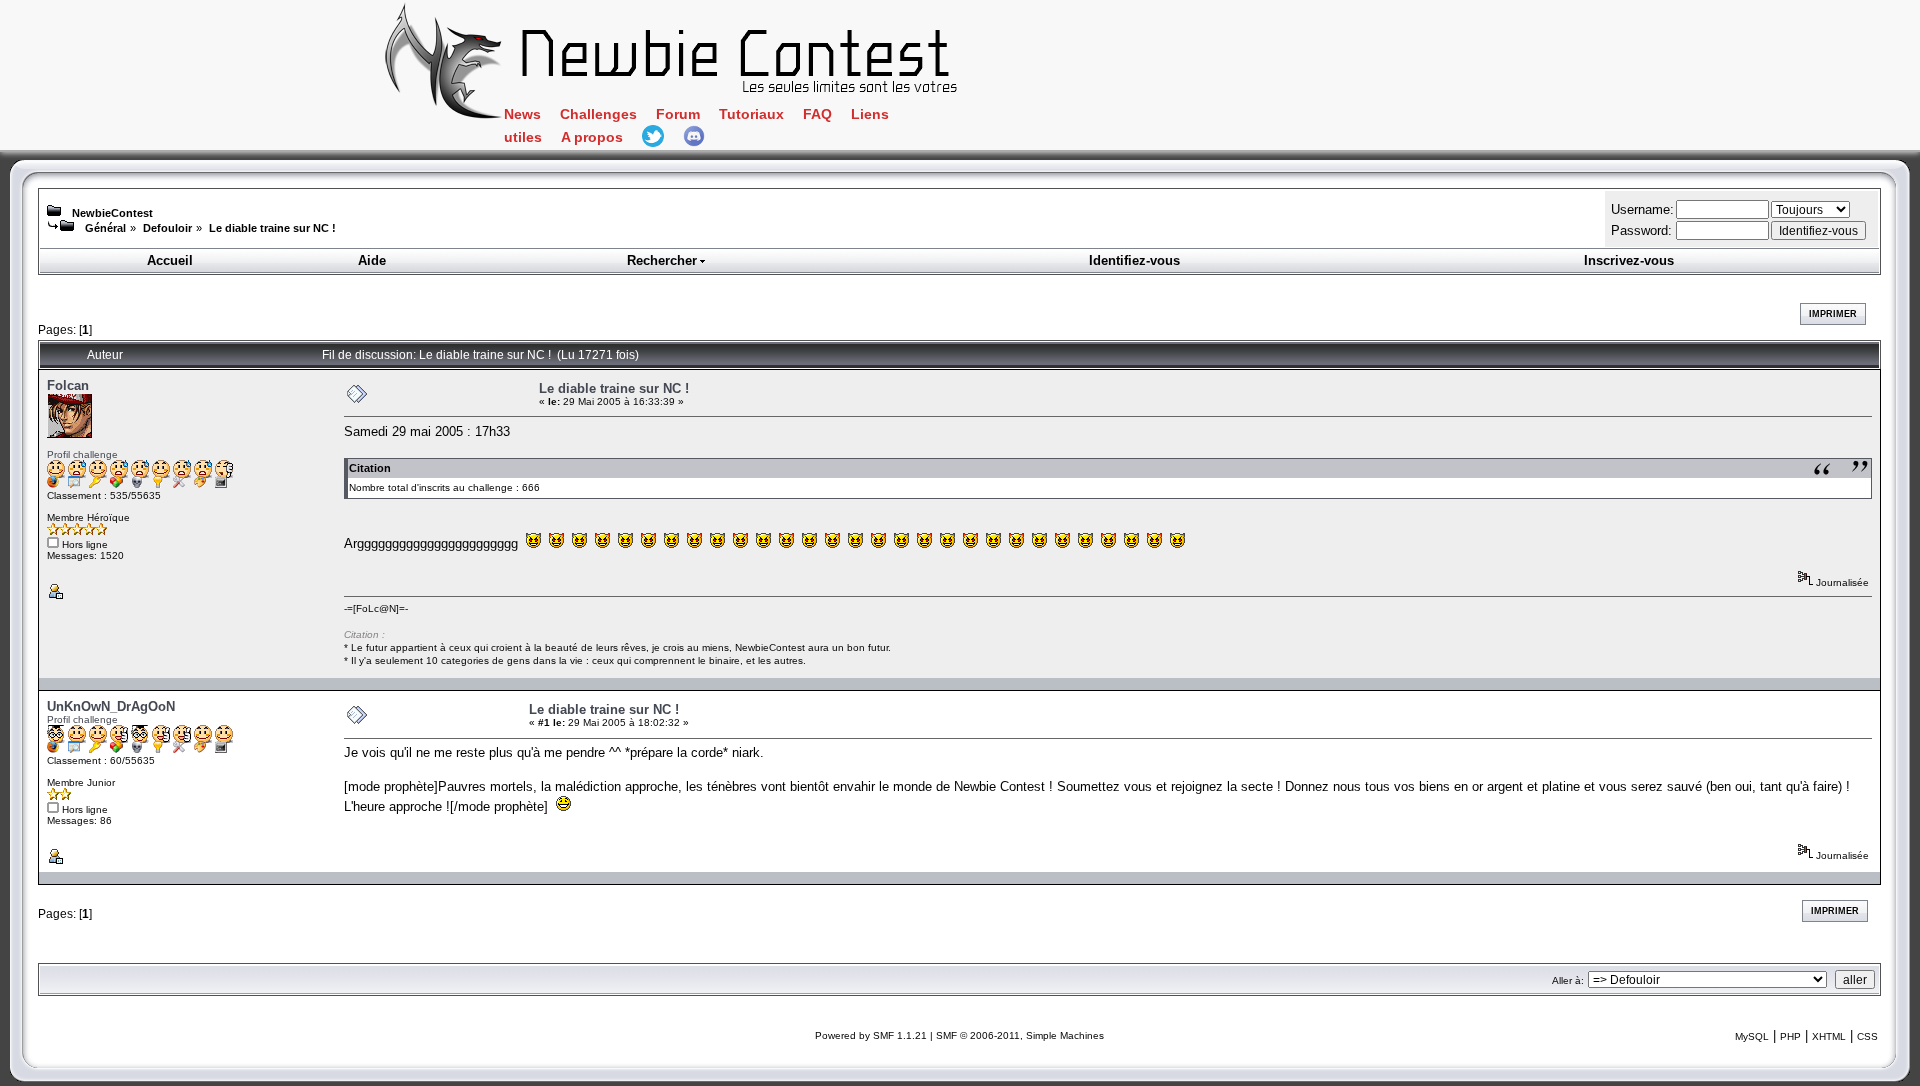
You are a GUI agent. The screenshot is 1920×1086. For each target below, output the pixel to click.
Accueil (170, 260)
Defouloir (167, 228)
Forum (678, 114)
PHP (1790, 1036)
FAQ (817, 114)
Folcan (68, 385)
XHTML (1829, 1036)
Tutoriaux (751, 114)
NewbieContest (112, 213)
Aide (372, 260)
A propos (592, 137)
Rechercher (662, 260)
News (522, 114)
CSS (1867, 1036)
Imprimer (1833, 314)
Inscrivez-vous (1629, 260)
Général (105, 228)
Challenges (598, 114)
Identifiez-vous (1134, 260)
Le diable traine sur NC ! (272, 228)
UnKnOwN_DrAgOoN (111, 706)
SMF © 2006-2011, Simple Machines (1020, 1035)
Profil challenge (82, 454)
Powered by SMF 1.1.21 (871, 1035)
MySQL (1752, 1036)
